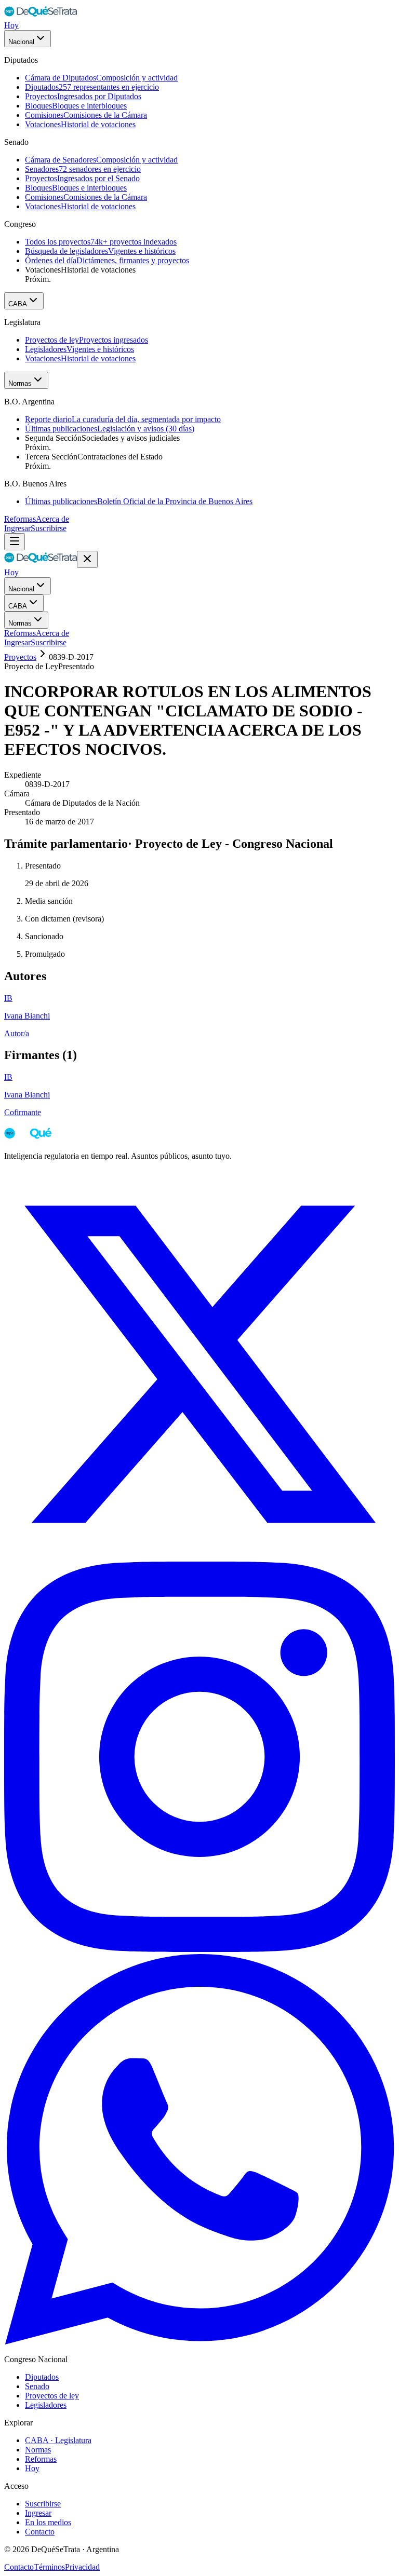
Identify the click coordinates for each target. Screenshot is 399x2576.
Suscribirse (49, 528)
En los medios (48, 2522)
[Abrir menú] (15, 542)
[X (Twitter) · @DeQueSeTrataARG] (199, 1557)
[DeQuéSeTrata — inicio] (41, 16)
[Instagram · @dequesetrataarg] (199, 1949)
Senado (37, 2386)
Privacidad (82, 2567)
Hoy (11, 25)
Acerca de (52, 519)
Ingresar (17, 528)
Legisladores (46, 2405)
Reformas (20, 519)
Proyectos (20, 657)
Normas (20, 383)
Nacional (21, 42)
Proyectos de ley (52, 2396)
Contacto (40, 2532)
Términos (49, 2567)
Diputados (42, 2377)
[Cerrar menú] (87, 559)
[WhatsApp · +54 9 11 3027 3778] (199, 2342)
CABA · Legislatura (58, 2440)
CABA (18, 304)
